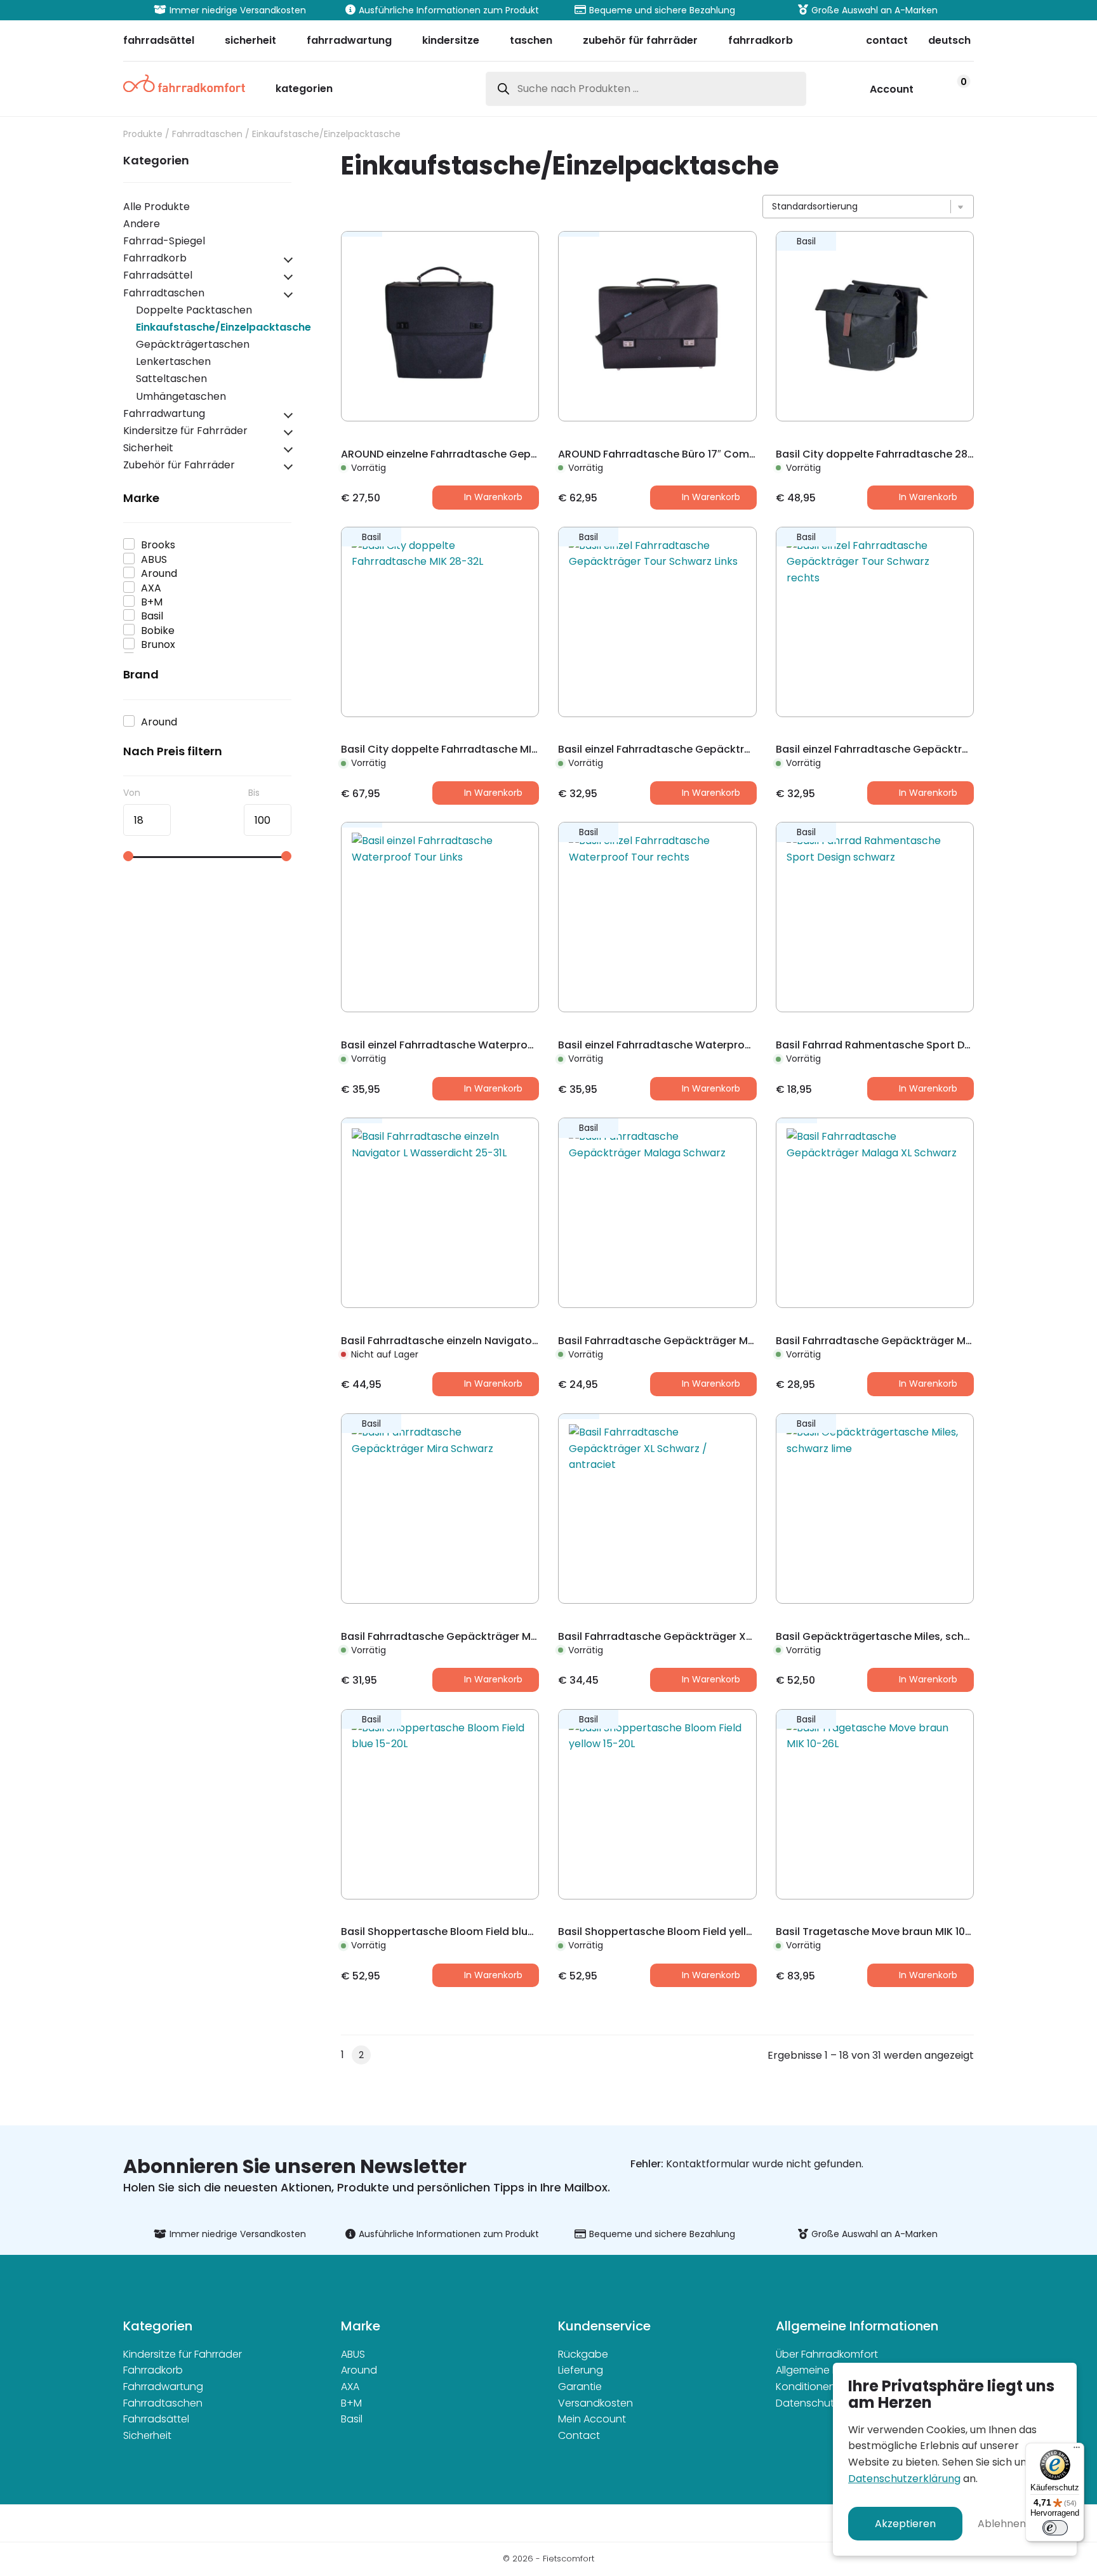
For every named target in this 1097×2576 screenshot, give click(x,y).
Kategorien (304, 90)
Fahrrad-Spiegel (164, 241)
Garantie (580, 2387)
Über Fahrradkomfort (827, 2354)
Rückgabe (583, 2354)
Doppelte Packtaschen (194, 310)
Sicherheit (148, 448)
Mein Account (592, 2419)
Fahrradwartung (164, 413)
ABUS (353, 2354)
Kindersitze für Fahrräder (185, 431)
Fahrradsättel (158, 275)
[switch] (1055, 2528)
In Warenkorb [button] (493, 497)
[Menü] (1077, 2450)
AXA (350, 2387)
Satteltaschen (171, 379)
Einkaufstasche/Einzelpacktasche (223, 327)
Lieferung (581, 2370)
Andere (142, 224)
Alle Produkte (156, 207)
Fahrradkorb (155, 258)
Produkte (143, 134)
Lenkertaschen (173, 361)
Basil (352, 2419)
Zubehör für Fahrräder (179, 465)
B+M (351, 2403)
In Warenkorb (493, 1384)
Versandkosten (595, 2403)
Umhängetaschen (181, 396)
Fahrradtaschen (207, 134)
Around (359, 2370)
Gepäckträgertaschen (193, 344)
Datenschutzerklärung (904, 2479)
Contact (579, 2435)
